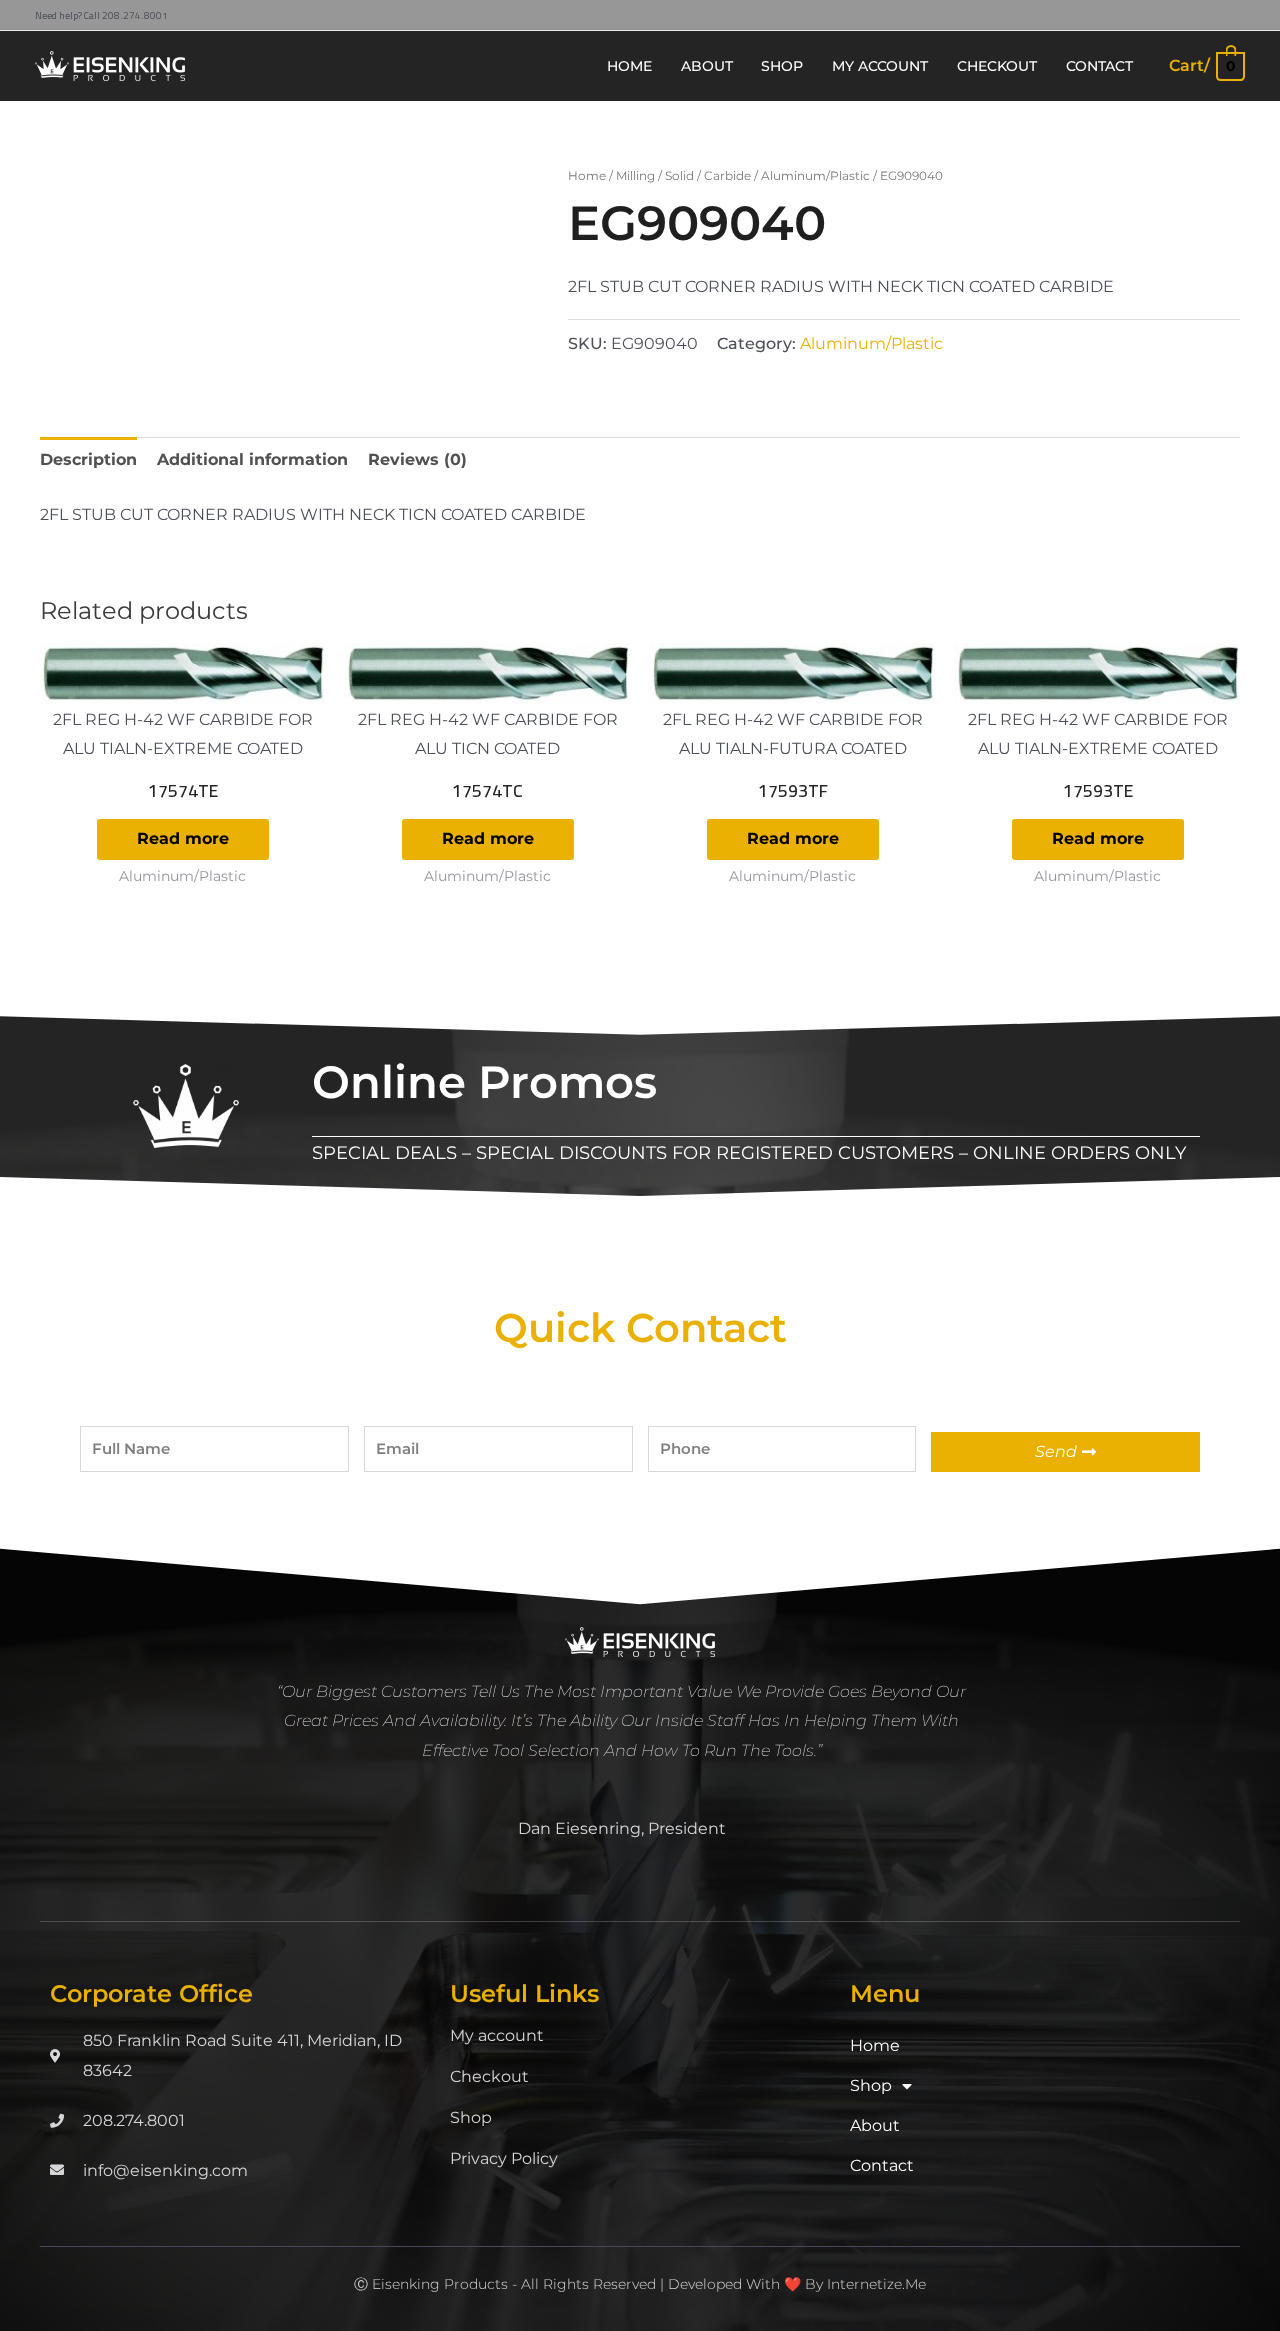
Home (587, 175)
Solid (679, 175)
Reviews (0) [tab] (417, 459)
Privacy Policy (504, 2158)
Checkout (489, 2076)
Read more (183, 838)
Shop (471, 2117)
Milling (635, 175)
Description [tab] (88, 459)
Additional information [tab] (252, 459)
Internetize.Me (876, 2284)
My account (497, 2035)
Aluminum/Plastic (815, 175)
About (875, 2125)
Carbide (727, 175)
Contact (882, 2165)
